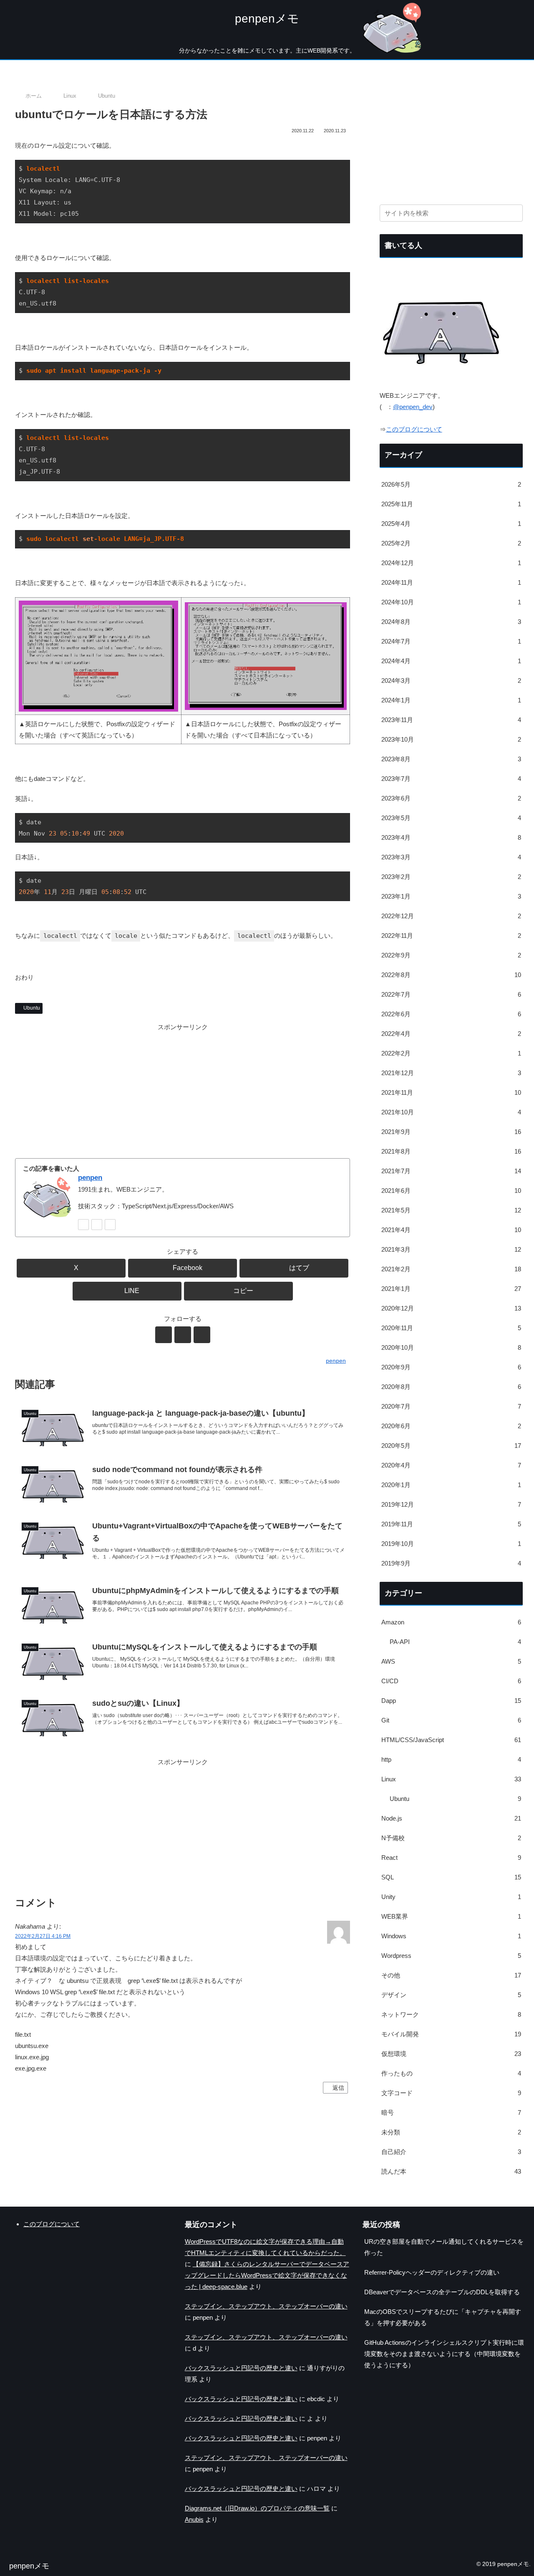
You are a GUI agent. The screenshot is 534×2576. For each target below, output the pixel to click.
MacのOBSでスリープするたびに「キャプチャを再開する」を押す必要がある (443, 2317)
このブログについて (414, 429)
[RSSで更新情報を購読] (110, 1225)
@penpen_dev (413, 407)
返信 (338, 2088)
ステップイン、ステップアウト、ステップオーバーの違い (266, 2306)
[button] (238, 1291)
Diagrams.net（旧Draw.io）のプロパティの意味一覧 (257, 2508)
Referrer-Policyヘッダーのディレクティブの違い (432, 2272)
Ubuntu (32, 1008)
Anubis (194, 2519)
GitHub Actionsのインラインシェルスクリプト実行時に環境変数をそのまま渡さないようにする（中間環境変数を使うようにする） (444, 2354)
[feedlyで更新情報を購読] (97, 1225)
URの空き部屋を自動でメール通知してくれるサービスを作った (444, 2247)
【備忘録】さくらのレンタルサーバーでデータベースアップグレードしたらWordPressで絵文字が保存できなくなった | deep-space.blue (267, 2275)
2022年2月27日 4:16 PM (43, 1936)
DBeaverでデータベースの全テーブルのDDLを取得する (442, 2292)
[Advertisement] (183, 1091)
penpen (90, 1177)
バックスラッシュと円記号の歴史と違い (241, 2368)
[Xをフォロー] (83, 1225)
